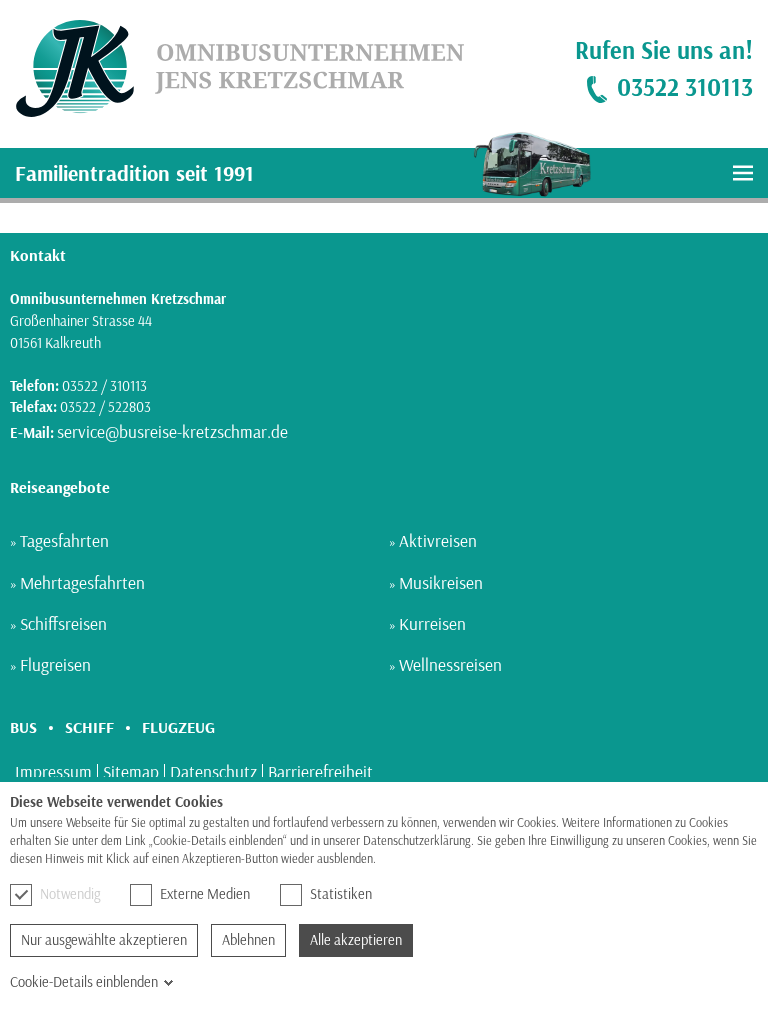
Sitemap (131, 771)
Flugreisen (55, 664)
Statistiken (341, 894)
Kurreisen (432, 623)
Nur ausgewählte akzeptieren (104, 940)
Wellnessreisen (450, 664)
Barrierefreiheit (320, 771)
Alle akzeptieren (356, 940)
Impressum (53, 771)
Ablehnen (248, 940)
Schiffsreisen (63, 623)
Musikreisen (441, 582)
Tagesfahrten (64, 540)
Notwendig (70, 894)
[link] (232, 69)
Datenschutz (213, 771)
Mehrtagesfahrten (82, 582)
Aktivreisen (438, 540)
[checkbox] (21, 895)
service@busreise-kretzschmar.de (172, 431)
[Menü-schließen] (743, 173)
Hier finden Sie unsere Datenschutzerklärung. (490, 858)
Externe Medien (205, 894)
